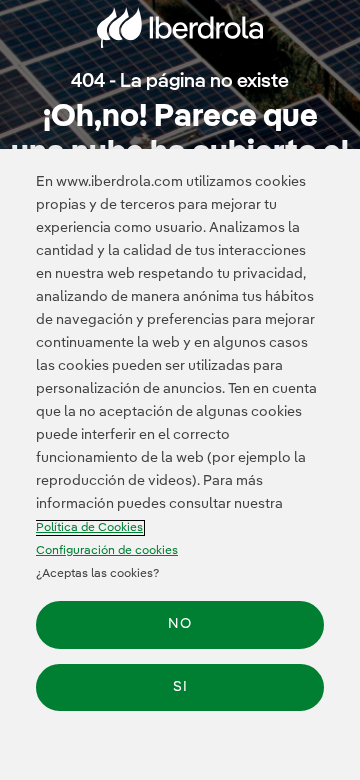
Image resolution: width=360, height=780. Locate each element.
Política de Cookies (89, 528)
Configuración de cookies (107, 551)
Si (180, 687)
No (180, 624)
